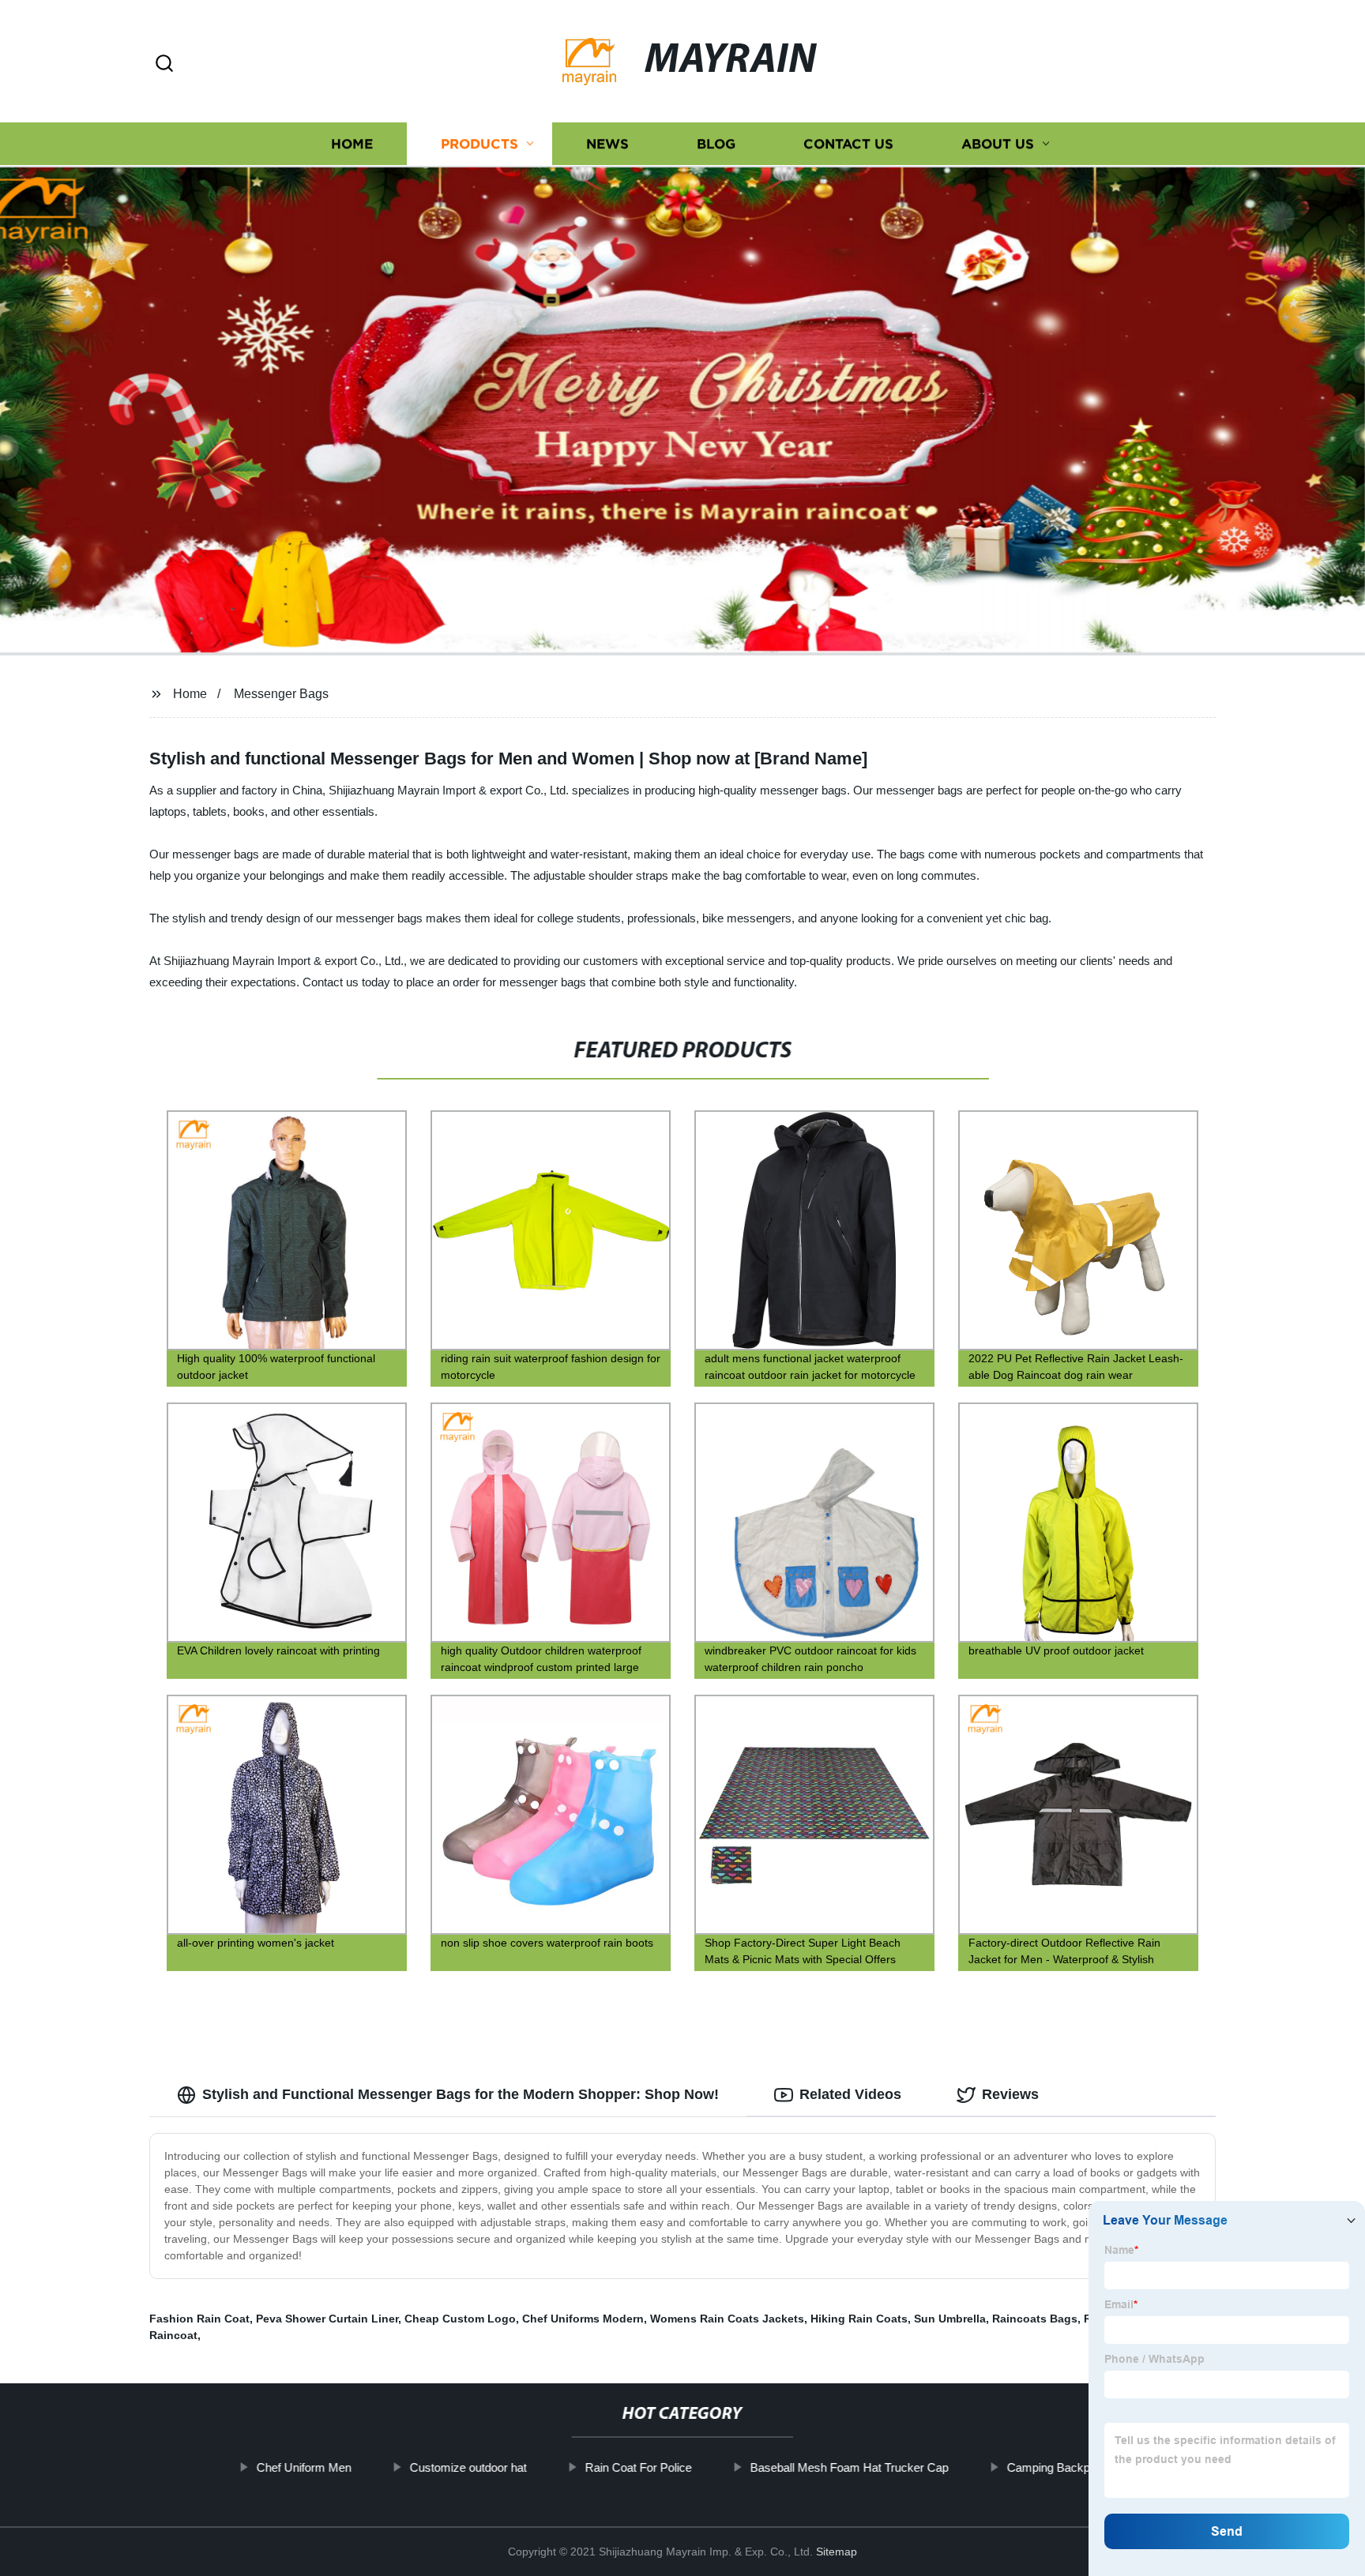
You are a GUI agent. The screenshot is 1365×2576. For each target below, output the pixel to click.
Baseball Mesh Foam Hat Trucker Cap (849, 2467)
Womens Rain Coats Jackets (727, 2319)
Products (479, 144)
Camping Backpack (1057, 2467)
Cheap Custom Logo (460, 2319)
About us (998, 144)
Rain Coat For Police (638, 2467)
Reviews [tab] (1010, 2094)
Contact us (848, 144)
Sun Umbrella (950, 2319)
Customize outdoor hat (468, 2467)
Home (352, 144)
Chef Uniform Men (303, 2467)
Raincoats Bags (1035, 2319)
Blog (716, 144)
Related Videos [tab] (850, 2094)
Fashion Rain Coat (199, 2319)
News (607, 144)
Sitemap (837, 2552)
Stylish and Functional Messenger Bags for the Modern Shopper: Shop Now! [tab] (461, 2094)
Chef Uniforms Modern (583, 2319)
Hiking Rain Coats (859, 2319)
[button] (164, 64)
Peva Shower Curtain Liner (327, 2319)
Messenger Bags (281, 694)
